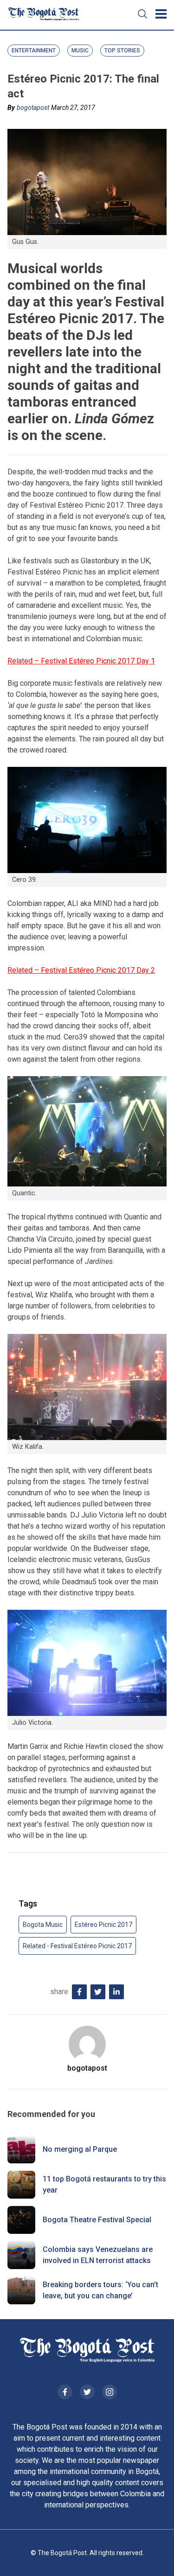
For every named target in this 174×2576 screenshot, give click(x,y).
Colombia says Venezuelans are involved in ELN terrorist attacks (98, 2255)
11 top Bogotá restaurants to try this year (104, 2184)
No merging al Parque (80, 2149)
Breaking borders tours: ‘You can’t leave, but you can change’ (100, 2290)
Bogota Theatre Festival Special (97, 2220)
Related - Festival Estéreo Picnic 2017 (77, 1946)
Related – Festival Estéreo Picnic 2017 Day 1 (81, 661)
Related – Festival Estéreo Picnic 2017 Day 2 (81, 970)
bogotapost (33, 108)
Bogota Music (43, 1925)
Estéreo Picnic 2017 (103, 1925)
